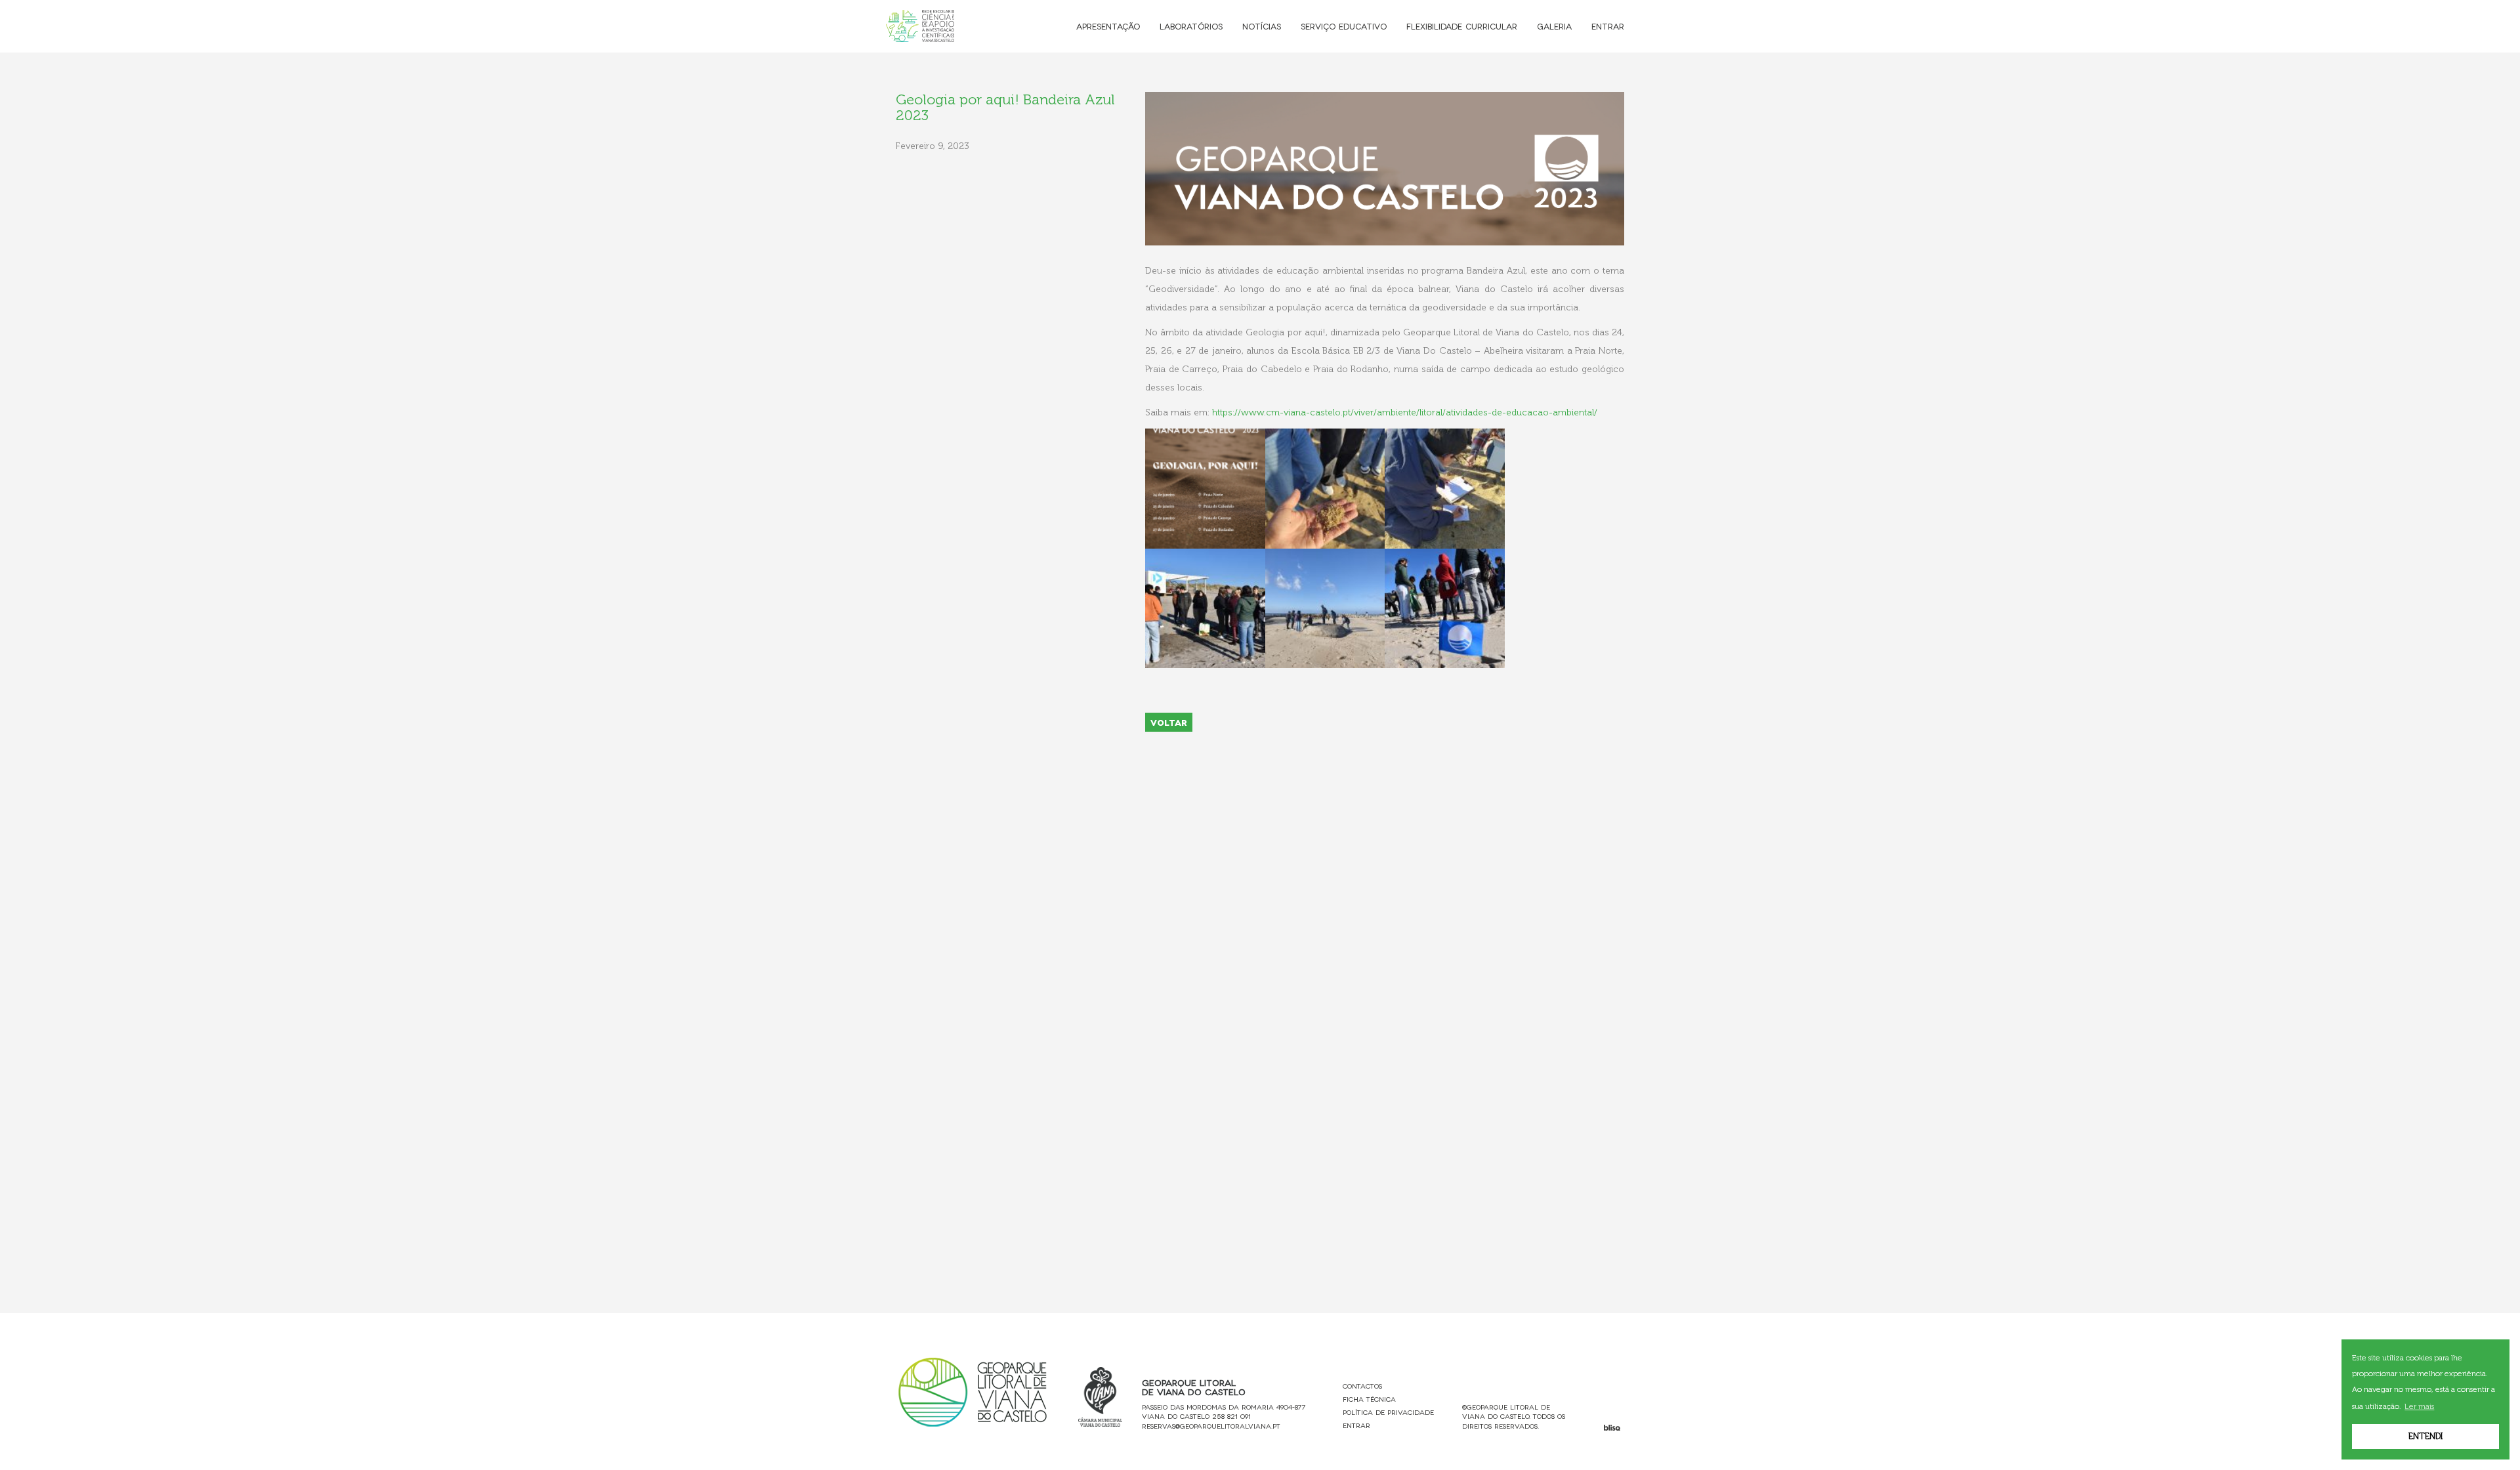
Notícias (1262, 26)
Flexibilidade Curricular (1462, 26)
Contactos (1362, 1386)
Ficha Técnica (1369, 1399)
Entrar (1608, 26)
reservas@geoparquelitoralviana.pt (1211, 1426)
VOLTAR (1169, 722)
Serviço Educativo (1344, 26)
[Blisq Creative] (1612, 1428)
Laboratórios (1191, 26)
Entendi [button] (2425, 1436)
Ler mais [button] (2419, 1406)
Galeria (1554, 26)
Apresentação (1108, 26)
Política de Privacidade (1388, 1412)
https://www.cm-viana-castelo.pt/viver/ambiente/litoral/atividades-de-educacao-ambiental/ (1407, 412)
